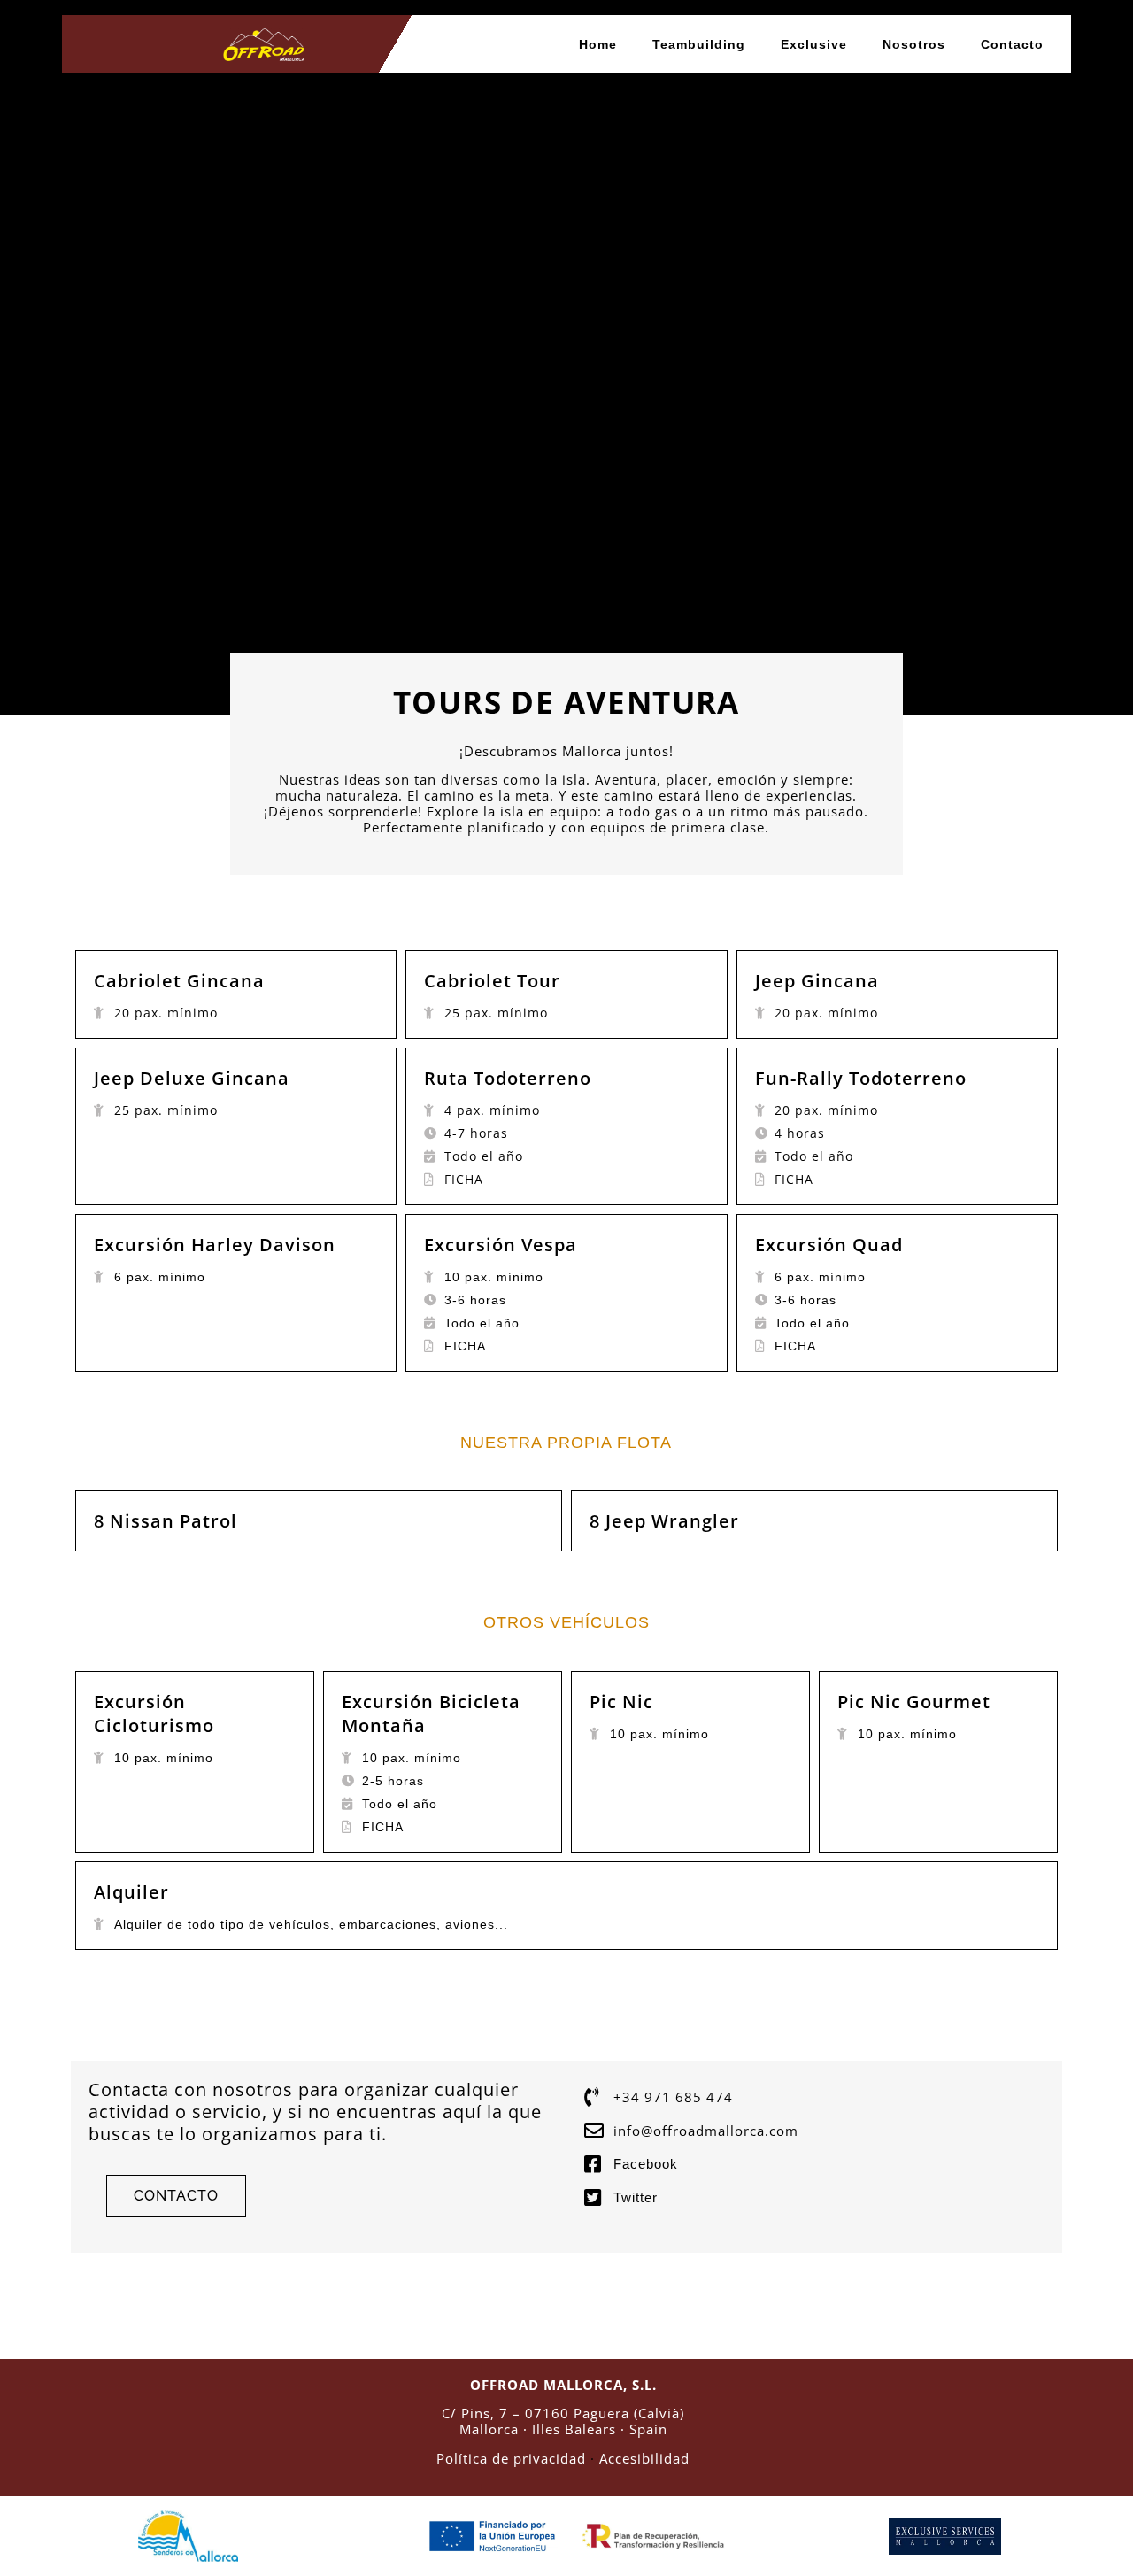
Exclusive (814, 44)
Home (598, 44)
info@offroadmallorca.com (706, 2131)
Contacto (1012, 44)
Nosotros (914, 44)
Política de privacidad (511, 2458)
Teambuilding (699, 44)
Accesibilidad (644, 2458)
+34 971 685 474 (673, 2097)
